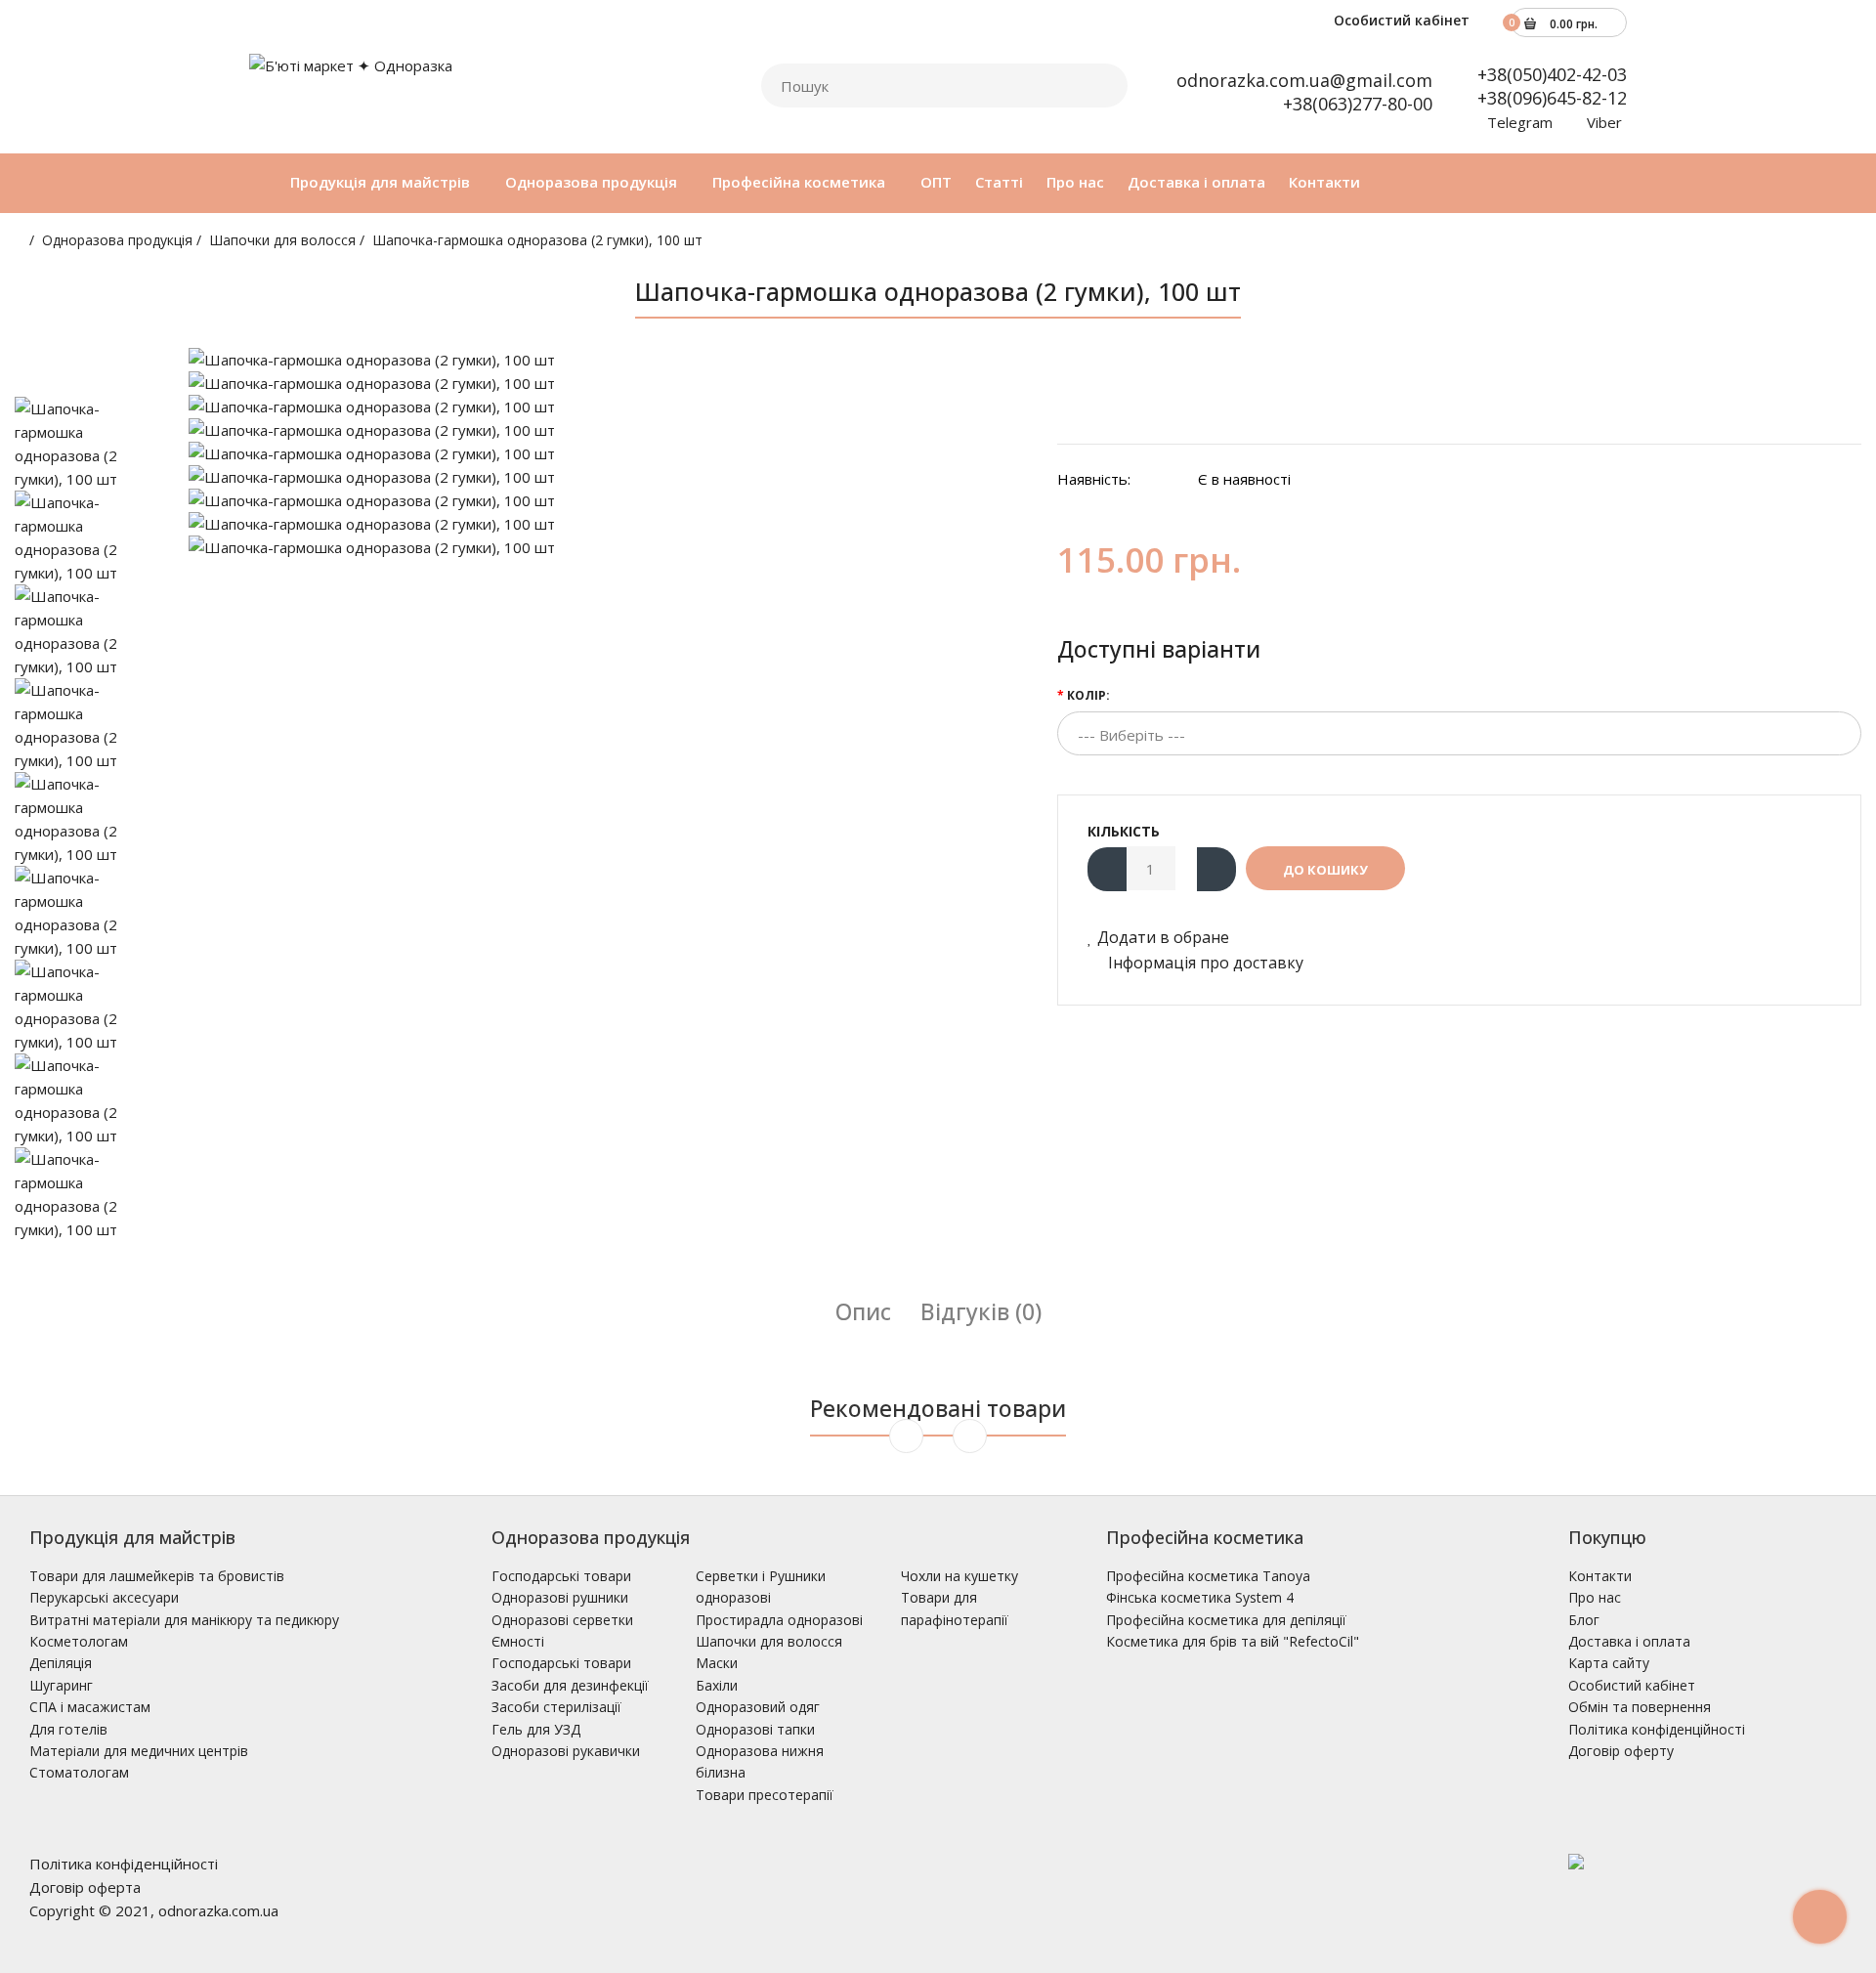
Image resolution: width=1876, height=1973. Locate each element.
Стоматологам (79, 1772)
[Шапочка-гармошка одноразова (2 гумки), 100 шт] (608, 360)
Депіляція (61, 1663)
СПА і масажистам (90, 1707)
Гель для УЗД (536, 1729)
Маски (717, 1663)
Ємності (518, 1641)
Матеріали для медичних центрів (139, 1751)
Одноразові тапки (755, 1729)
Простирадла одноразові (779, 1620)
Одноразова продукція (117, 240)
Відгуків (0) (981, 1311)
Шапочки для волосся (282, 240)
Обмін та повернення (1640, 1707)
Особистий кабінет (1400, 20)
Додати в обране (1163, 937)
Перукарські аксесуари (104, 1597)
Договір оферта (85, 1887)
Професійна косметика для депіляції (1226, 1620)
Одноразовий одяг (758, 1707)
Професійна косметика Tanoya (1208, 1576)
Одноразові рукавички (566, 1751)
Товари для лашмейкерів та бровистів (157, 1576)
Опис (863, 1311)
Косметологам (79, 1641)
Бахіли (717, 1685)
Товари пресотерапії (765, 1795)
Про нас (1595, 1597)
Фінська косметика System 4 (1200, 1597)
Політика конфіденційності (1657, 1729)
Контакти (1600, 1576)
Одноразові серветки (562, 1620)
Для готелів (68, 1729)
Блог (1584, 1620)
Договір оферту (1621, 1751)
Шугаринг (61, 1685)
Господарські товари (561, 1576)
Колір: (1088, 695)
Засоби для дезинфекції (570, 1685)
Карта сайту (1609, 1663)
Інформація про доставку (1204, 963)
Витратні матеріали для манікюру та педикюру (184, 1620)
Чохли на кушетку (959, 1576)
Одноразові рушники (560, 1597)
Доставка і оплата (1629, 1641)
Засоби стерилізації (556, 1707)
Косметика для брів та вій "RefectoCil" (1233, 1641)
